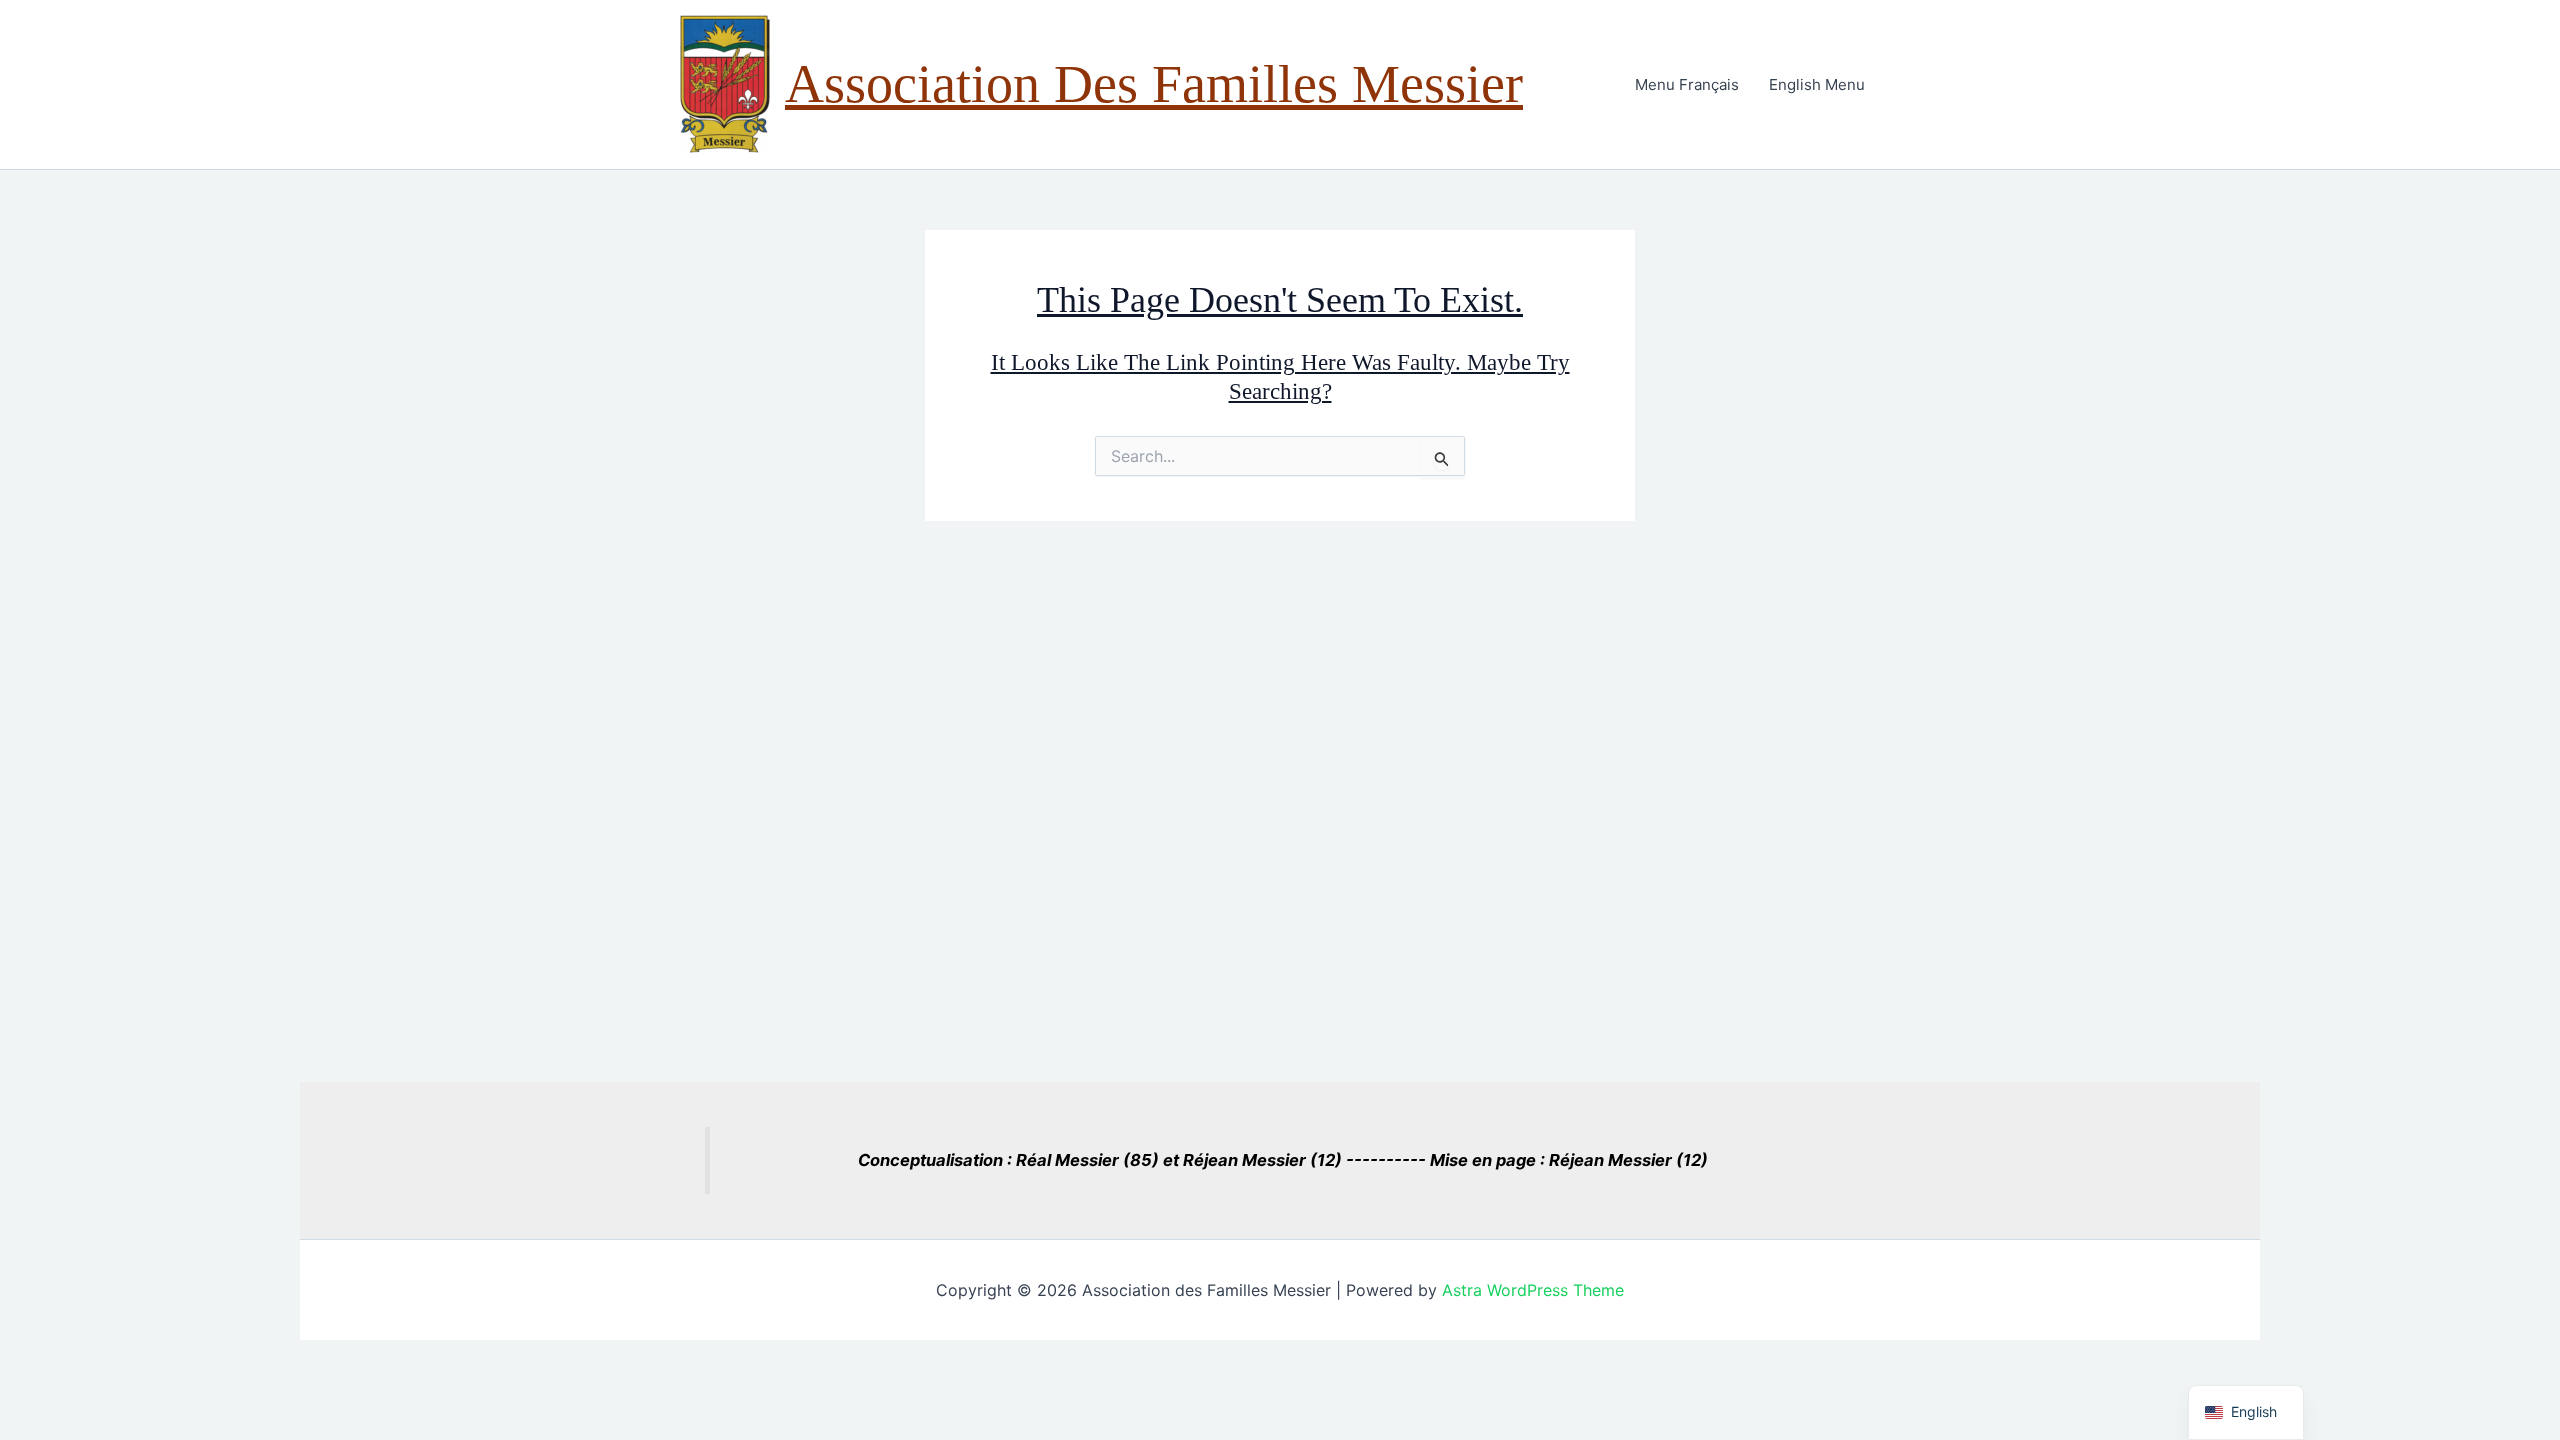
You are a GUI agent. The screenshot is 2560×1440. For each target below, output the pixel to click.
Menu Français (1687, 84)
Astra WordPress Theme (1533, 1290)
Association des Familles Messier (1154, 84)
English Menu (1817, 84)
